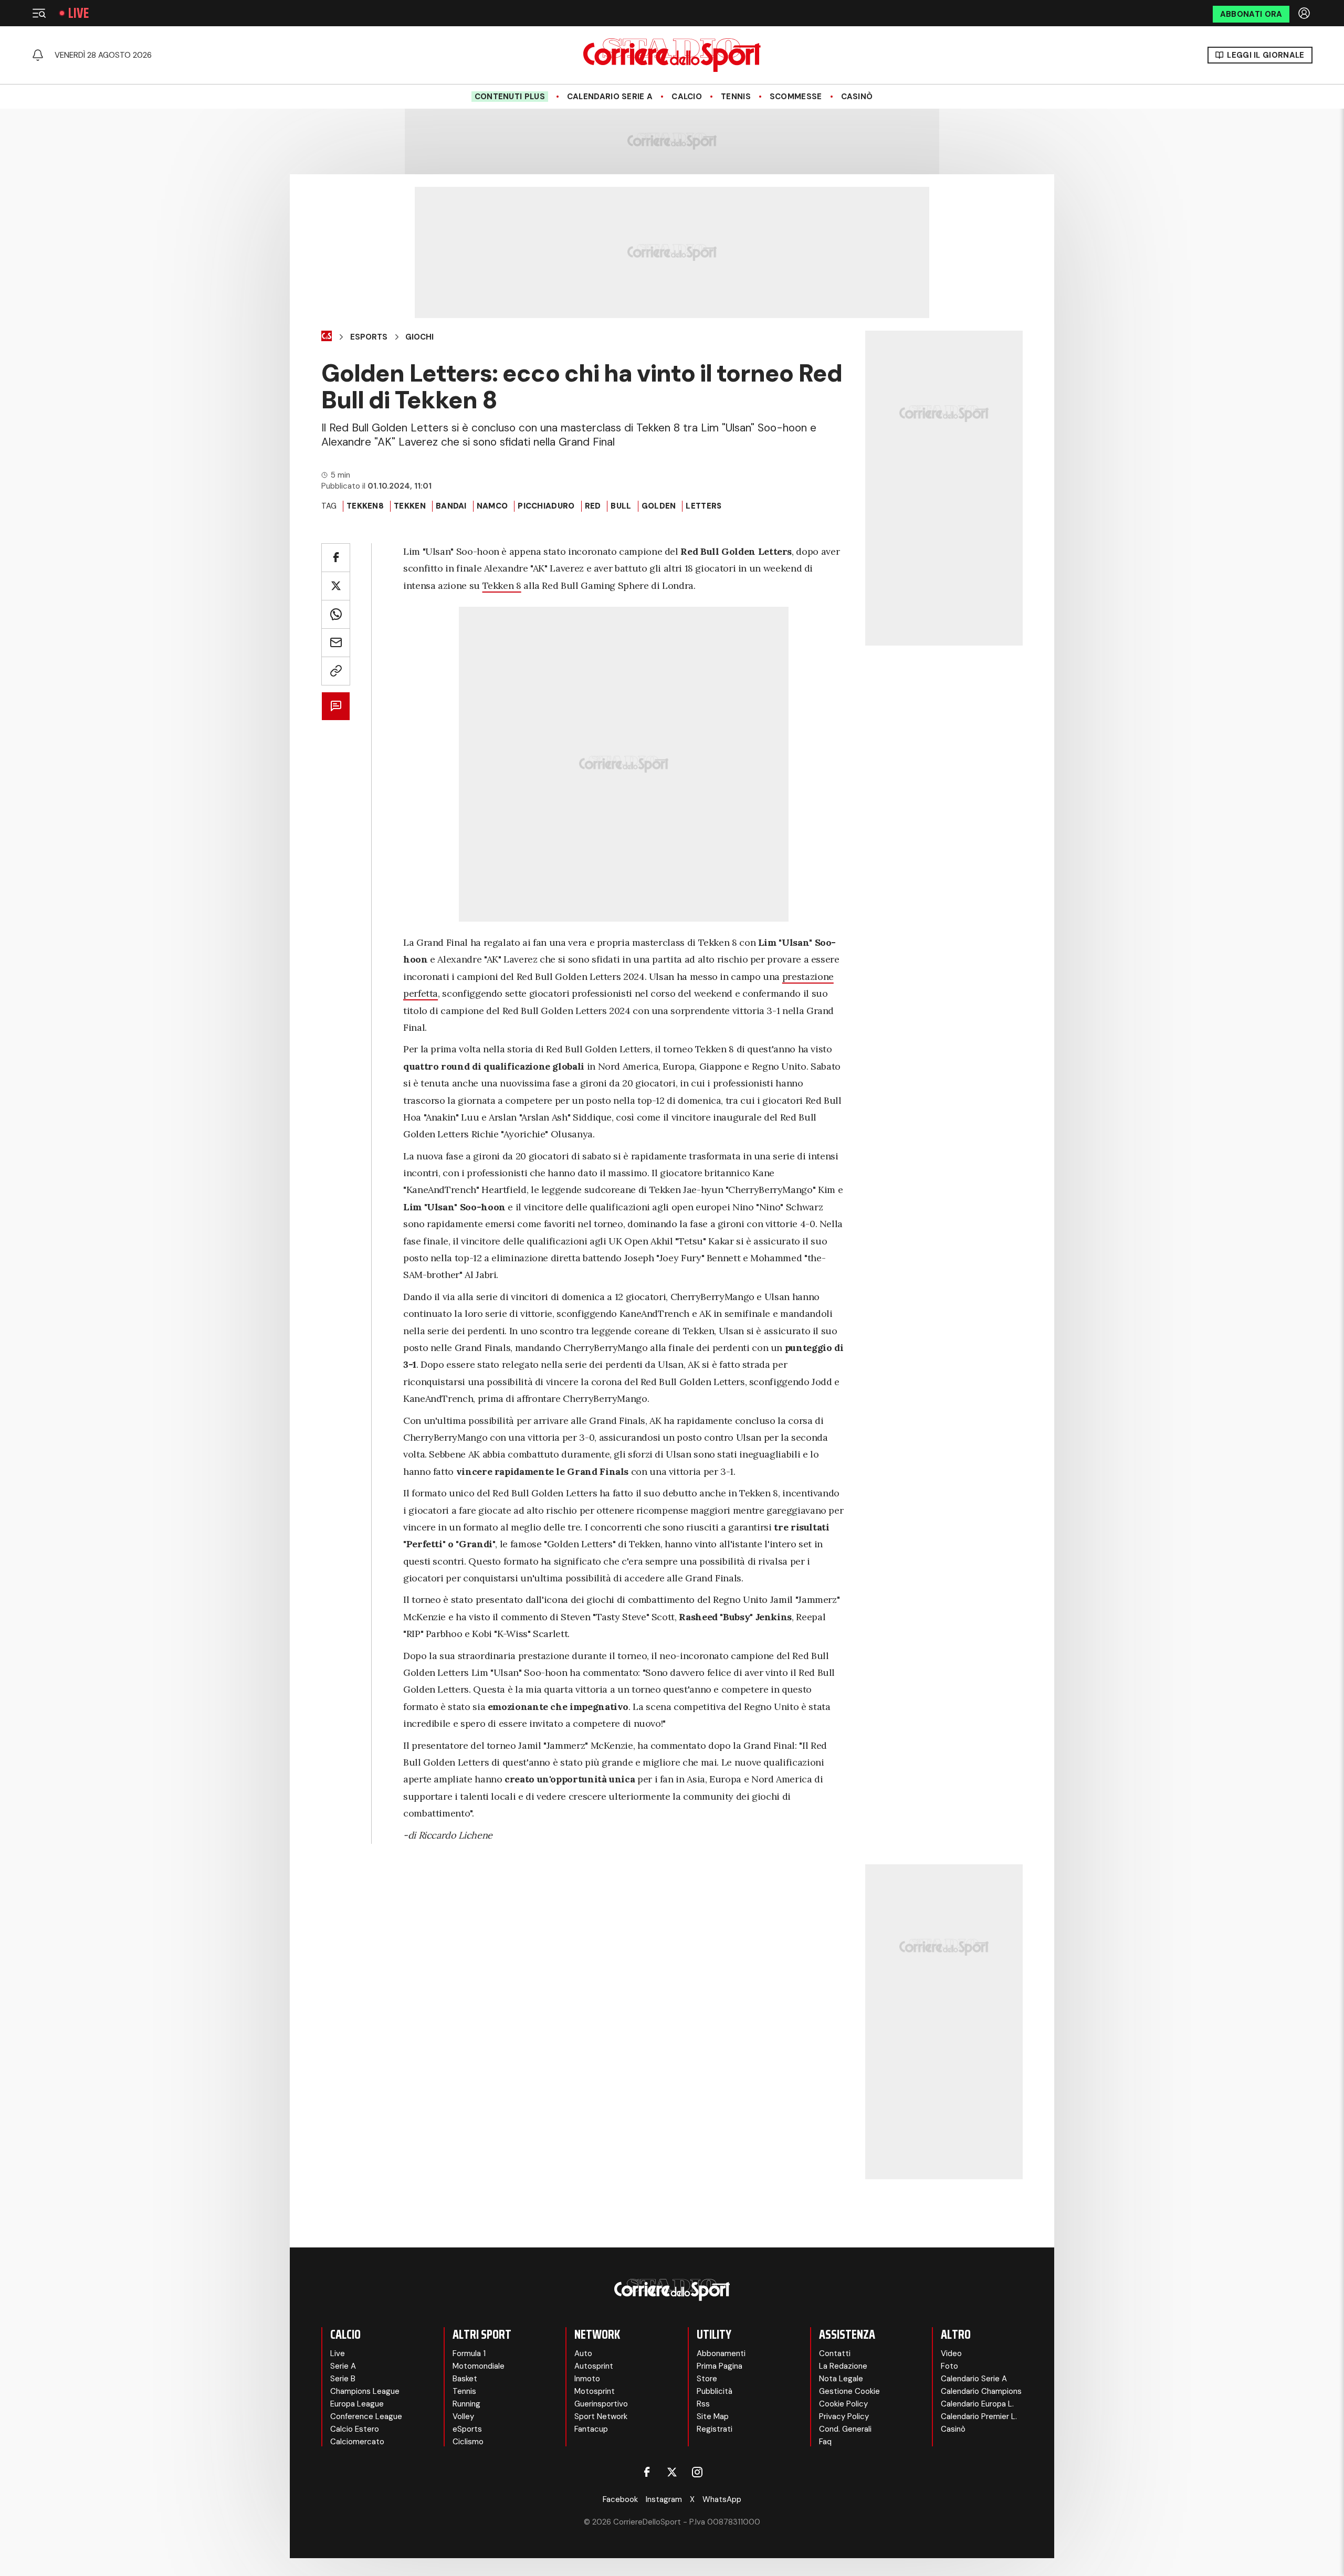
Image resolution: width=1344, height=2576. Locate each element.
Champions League (365, 2391)
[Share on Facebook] (336, 558)
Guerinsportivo (601, 2404)
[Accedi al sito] (1305, 13)
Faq (825, 2442)
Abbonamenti (721, 2353)
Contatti (835, 2353)
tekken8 (365, 506)
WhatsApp (722, 2499)
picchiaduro (546, 506)
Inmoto (587, 2379)
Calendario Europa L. (977, 2404)
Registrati (715, 2429)
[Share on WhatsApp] (336, 614)
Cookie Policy (843, 2404)
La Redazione (843, 2366)
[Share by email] (336, 643)
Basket (465, 2379)
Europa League (357, 2404)
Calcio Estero (355, 2429)
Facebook (620, 2499)
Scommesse (796, 97)
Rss (703, 2404)
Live (78, 13)
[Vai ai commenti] (336, 706)
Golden (659, 506)
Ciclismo (468, 2442)
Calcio (687, 97)
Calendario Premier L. (979, 2416)
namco (492, 506)
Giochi (419, 337)
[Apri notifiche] (38, 55)
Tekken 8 (502, 585)
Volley (463, 2416)
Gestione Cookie (849, 2391)
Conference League (366, 2416)
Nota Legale (841, 2379)
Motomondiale (479, 2366)
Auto (583, 2353)
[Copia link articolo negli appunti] (336, 671)
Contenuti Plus (510, 97)
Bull (621, 506)
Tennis (736, 97)
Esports (369, 337)
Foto (949, 2366)
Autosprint (594, 2366)
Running (466, 2404)
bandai (451, 506)
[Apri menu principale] (39, 13)
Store (707, 2379)
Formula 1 (469, 2353)
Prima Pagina (720, 2366)
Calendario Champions (981, 2391)
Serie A (343, 2366)
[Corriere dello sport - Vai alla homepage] (672, 55)
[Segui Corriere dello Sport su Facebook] (647, 2472)
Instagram (664, 2499)
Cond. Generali (845, 2429)
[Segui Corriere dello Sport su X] (672, 2472)
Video (951, 2353)
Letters (703, 506)
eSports (467, 2429)
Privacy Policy (844, 2416)
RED (593, 506)
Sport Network (601, 2416)
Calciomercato (357, 2442)
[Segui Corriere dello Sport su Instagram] (697, 2472)
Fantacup (591, 2429)
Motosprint (595, 2391)
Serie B (343, 2379)
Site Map (713, 2416)
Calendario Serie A (610, 97)
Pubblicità (715, 2391)
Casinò (857, 97)
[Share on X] (336, 586)
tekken (410, 506)
